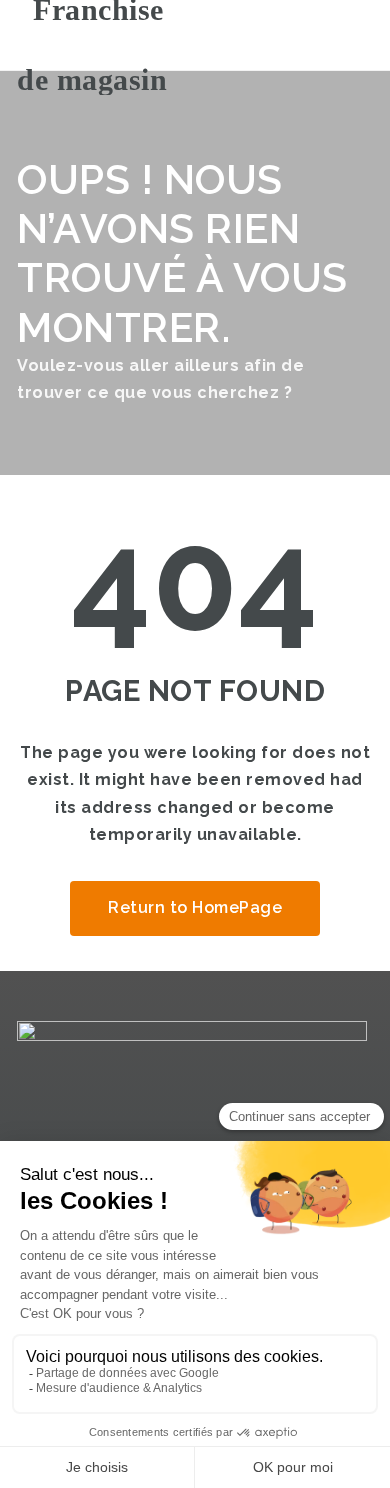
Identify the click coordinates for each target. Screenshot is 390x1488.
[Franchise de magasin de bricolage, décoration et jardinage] (102, 35)
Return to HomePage (195, 907)
